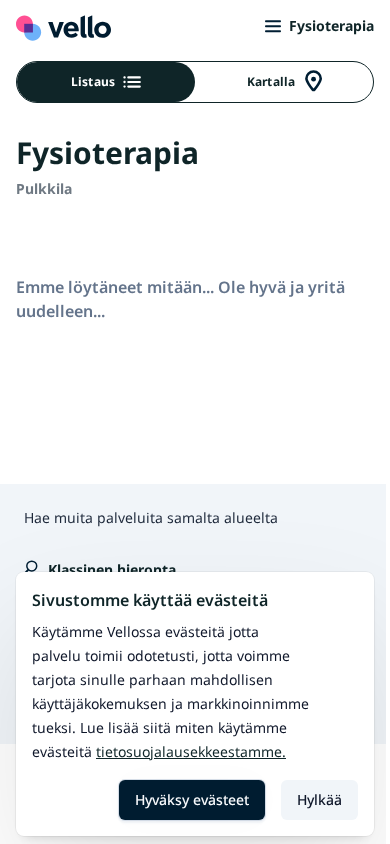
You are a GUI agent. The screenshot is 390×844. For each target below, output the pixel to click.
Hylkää (319, 799)
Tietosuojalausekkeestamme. (191, 751)
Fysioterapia (331, 25)
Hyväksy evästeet (192, 799)
